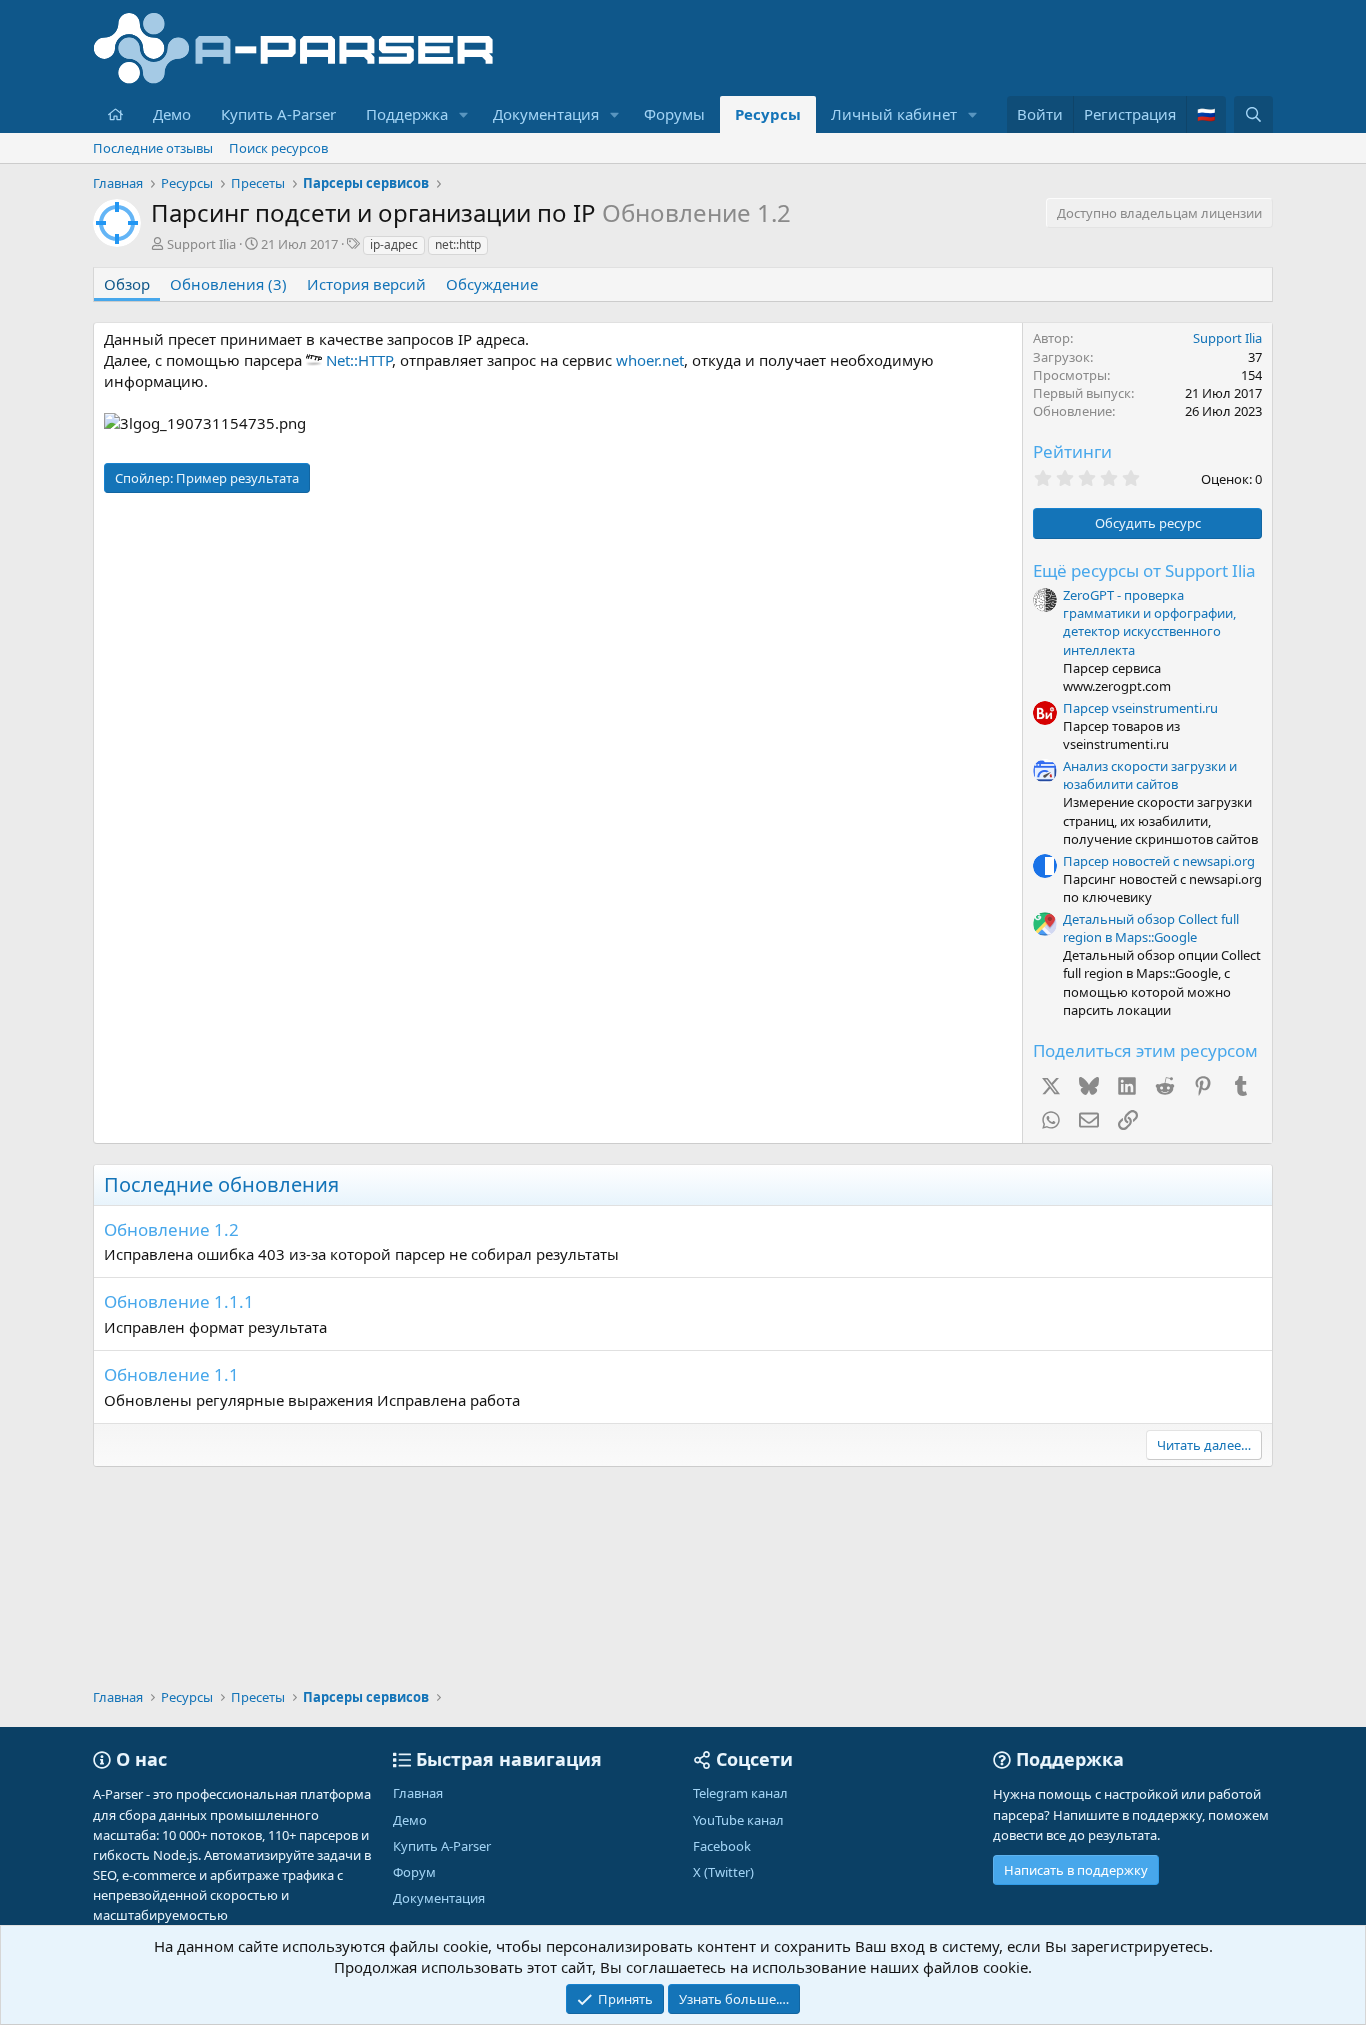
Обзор (127, 284)
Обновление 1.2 (171, 1229)
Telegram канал (740, 1793)
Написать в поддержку (1076, 1870)
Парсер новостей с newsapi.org (1159, 861)
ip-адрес (394, 244)
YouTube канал (738, 1820)
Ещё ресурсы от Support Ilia (1144, 570)
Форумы (674, 114)
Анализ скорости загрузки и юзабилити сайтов (1150, 775)
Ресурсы (768, 114)
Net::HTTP (359, 360)
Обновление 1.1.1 (179, 1301)
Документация (546, 114)
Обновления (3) (228, 284)
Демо (172, 114)
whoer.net (650, 360)
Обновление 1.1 (171, 1374)
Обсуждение (492, 284)
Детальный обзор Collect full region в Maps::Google (1151, 928)
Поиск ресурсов (278, 148)
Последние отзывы (153, 148)
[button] (464, 114)
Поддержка (407, 114)
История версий (366, 284)
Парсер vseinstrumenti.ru (1140, 708)
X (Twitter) (723, 1872)
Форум (414, 1872)
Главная (418, 1793)
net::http (458, 244)
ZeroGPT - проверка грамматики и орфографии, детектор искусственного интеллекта (1149, 622)
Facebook (722, 1846)
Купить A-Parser (278, 114)
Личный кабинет (894, 114)
